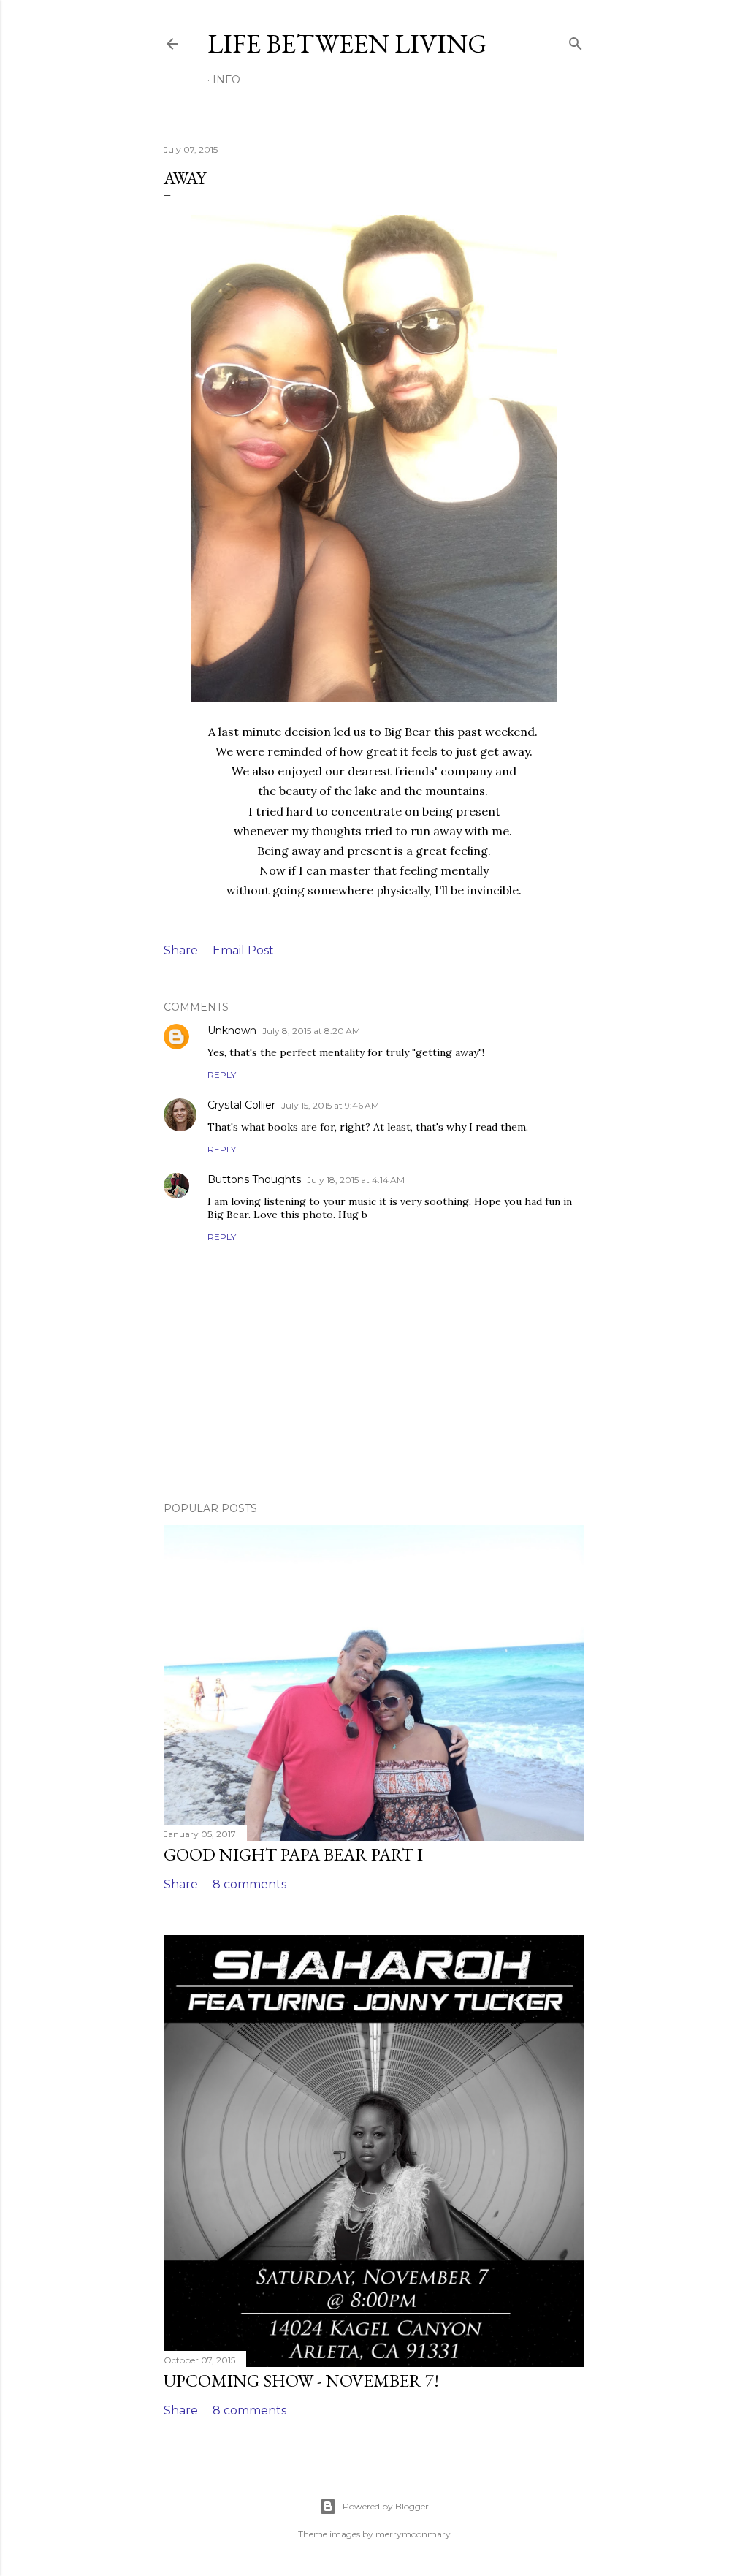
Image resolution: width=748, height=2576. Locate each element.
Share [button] (181, 950)
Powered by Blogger (386, 2506)
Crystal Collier (241, 1105)
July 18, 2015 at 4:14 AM (356, 1180)
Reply (222, 1075)
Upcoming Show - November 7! (301, 2381)
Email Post (243, 950)
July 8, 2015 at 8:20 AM (311, 1031)
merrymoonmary (413, 2534)
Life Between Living (347, 43)
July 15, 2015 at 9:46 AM (330, 1105)
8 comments (249, 1884)
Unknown (232, 1030)
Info (226, 80)
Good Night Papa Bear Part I (293, 1854)
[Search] (576, 41)
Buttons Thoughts (254, 1179)
